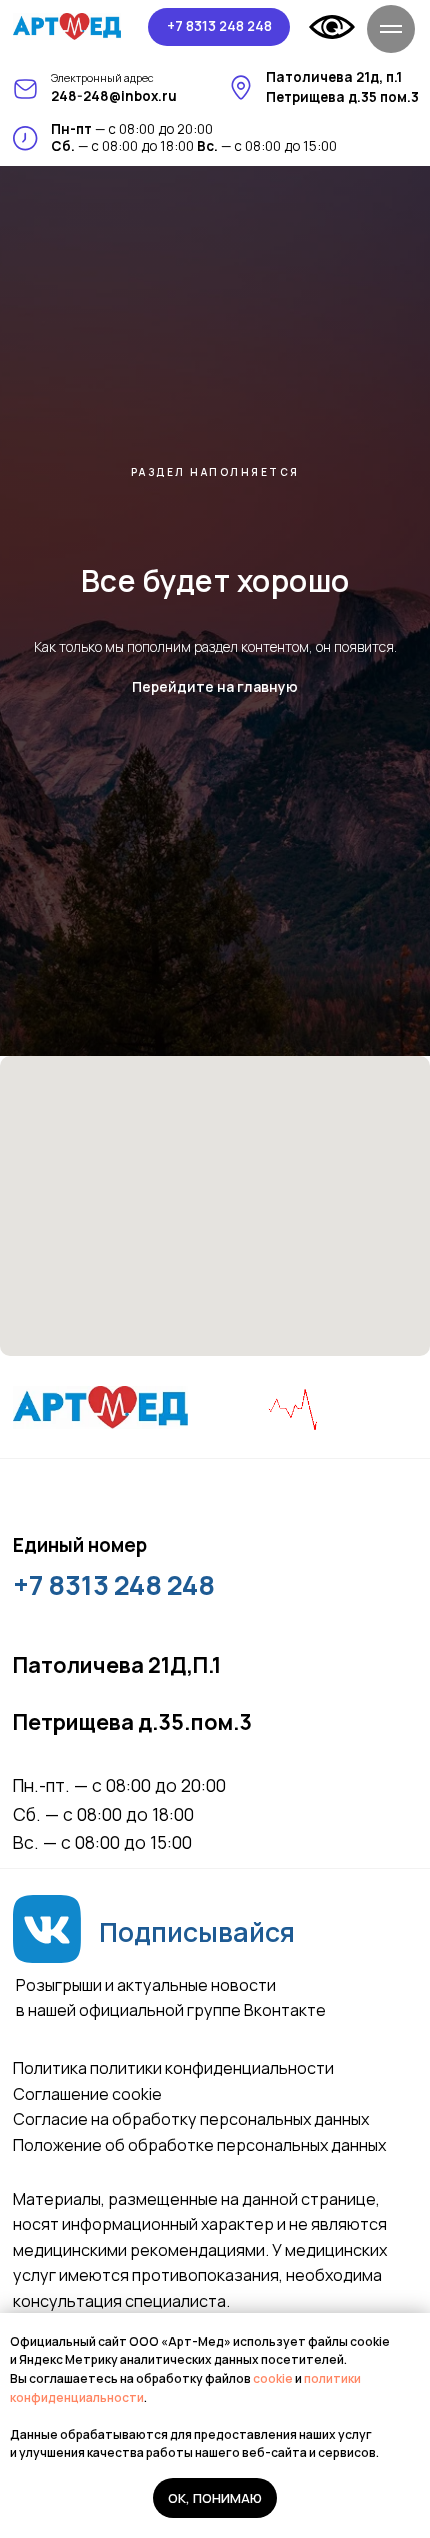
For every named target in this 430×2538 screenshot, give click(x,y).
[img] (68, 26)
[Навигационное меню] (391, 29)
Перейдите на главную (215, 1489)
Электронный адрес (102, 78)
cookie (274, 2378)
